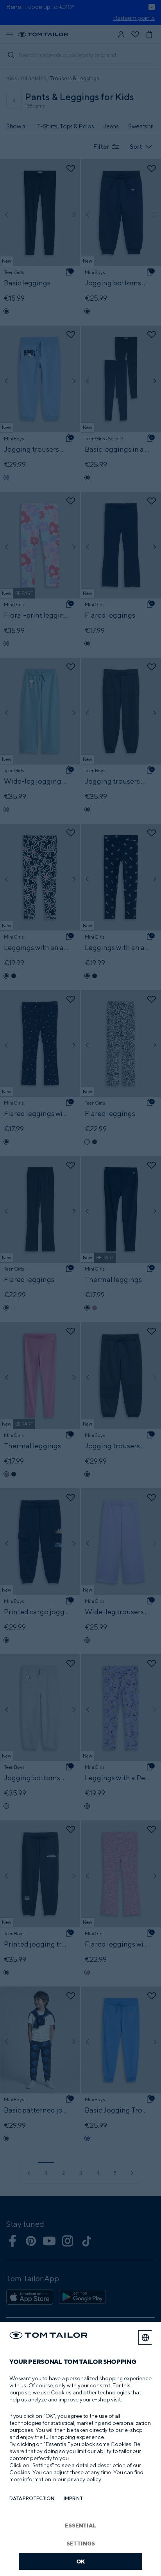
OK (81, 2561)
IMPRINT (73, 2498)
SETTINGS (81, 2543)
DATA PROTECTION (32, 2498)
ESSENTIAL (80, 2525)
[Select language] (145, 2338)
